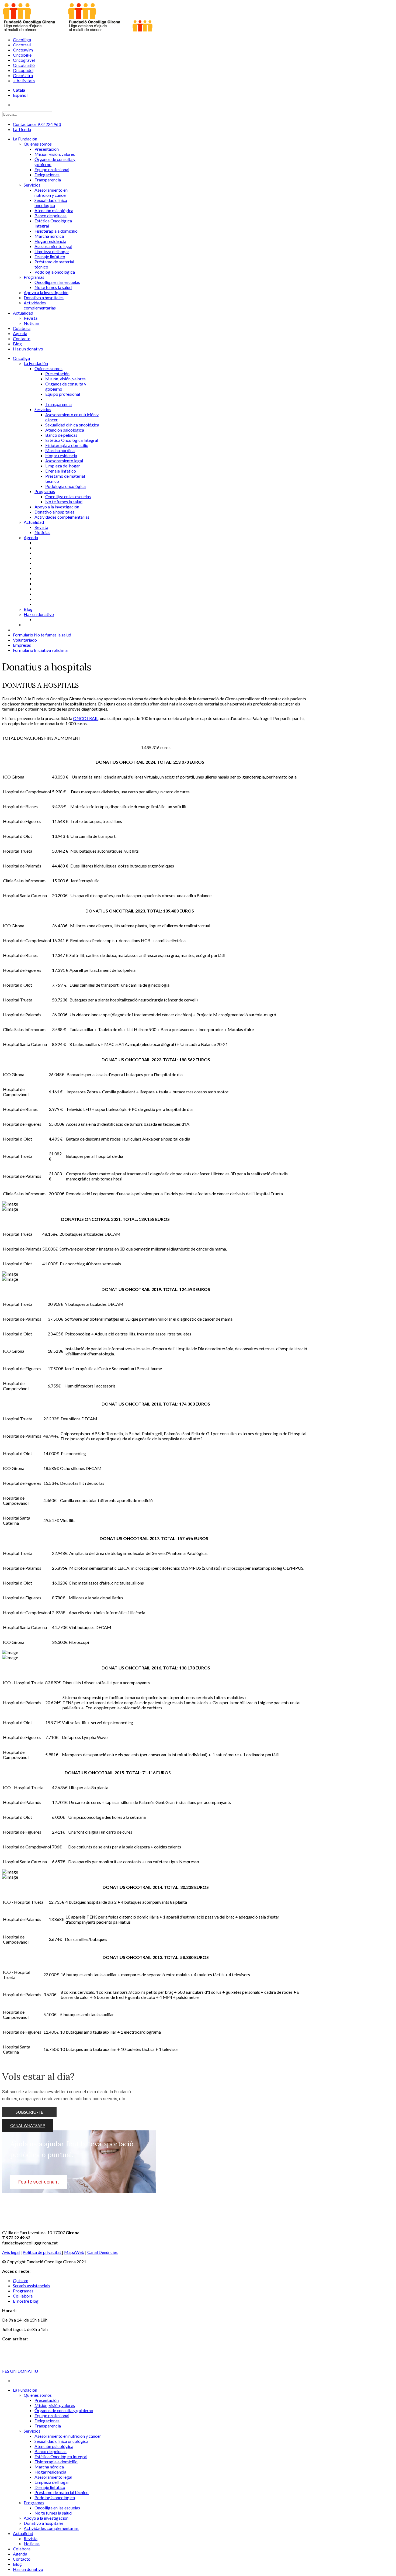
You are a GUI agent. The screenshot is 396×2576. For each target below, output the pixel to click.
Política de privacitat (42, 2252)
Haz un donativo (39, 614)
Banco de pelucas (61, 435)
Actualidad (34, 522)
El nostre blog (26, 2301)
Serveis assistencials (32, 2286)
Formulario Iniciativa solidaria (40, 650)
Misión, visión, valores (65, 379)
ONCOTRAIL (86, 718)
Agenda (31, 537)
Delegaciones (47, 2421)
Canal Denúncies (103, 2252)
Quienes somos (48, 368)
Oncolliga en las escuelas (68, 496)
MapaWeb (74, 2252)
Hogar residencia (61, 455)
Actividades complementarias (62, 517)
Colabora (22, 2549)
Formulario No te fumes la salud (42, 635)
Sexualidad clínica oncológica (72, 425)
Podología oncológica (65, 486)
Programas (45, 491)
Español (20, 95)
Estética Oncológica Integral (72, 440)
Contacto (22, 2559)
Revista (41, 527)
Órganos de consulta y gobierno (64, 2410)
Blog (28, 609)
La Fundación (36, 363)
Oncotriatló (24, 65)
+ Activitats (24, 80)
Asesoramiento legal (64, 461)
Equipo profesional (63, 394)
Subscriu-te (29, 2112)
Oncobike (22, 55)
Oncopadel (23, 70)
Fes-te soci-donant (39, 2182)
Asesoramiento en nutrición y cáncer (68, 2436)
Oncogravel (24, 60)
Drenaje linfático (61, 471)
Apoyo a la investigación (57, 507)
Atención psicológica (65, 430)
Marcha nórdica (60, 450)
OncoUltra (23, 75)
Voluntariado (25, 640)
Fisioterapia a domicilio (67, 445)
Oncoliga (21, 358)
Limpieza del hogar (63, 466)
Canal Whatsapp (28, 2125)
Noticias (42, 532)
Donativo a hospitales (54, 512)
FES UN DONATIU (20, 2371)
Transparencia (58, 404)
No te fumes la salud (64, 502)
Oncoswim (23, 50)
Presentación (57, 373)
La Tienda (22, 129)
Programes (23, 2291)
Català (19, 90)
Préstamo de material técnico (62, 2492)
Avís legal (11, 2252)
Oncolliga (22, 39)
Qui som (21, 2280)
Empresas (22, 645)
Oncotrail (22, 45)
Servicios (43, 409)
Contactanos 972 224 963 (37, 124)
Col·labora (23, 2296)
